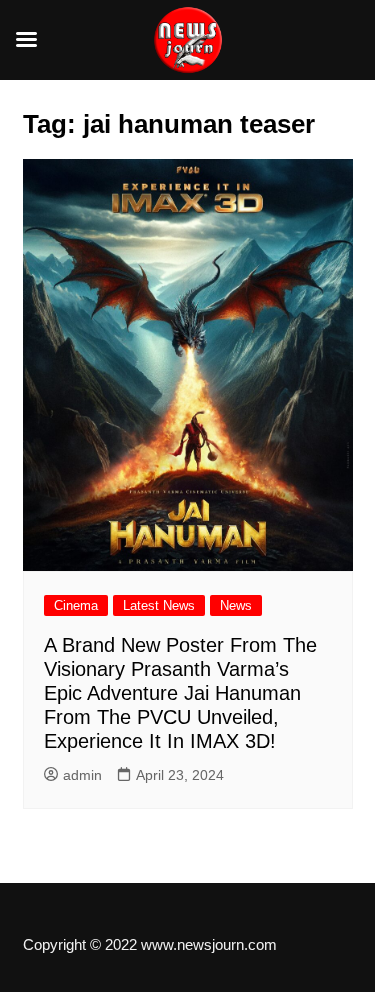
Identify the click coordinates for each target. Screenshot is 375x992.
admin (82, 775)
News (236, 605)
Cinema (76, 605)
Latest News (159, 605)
